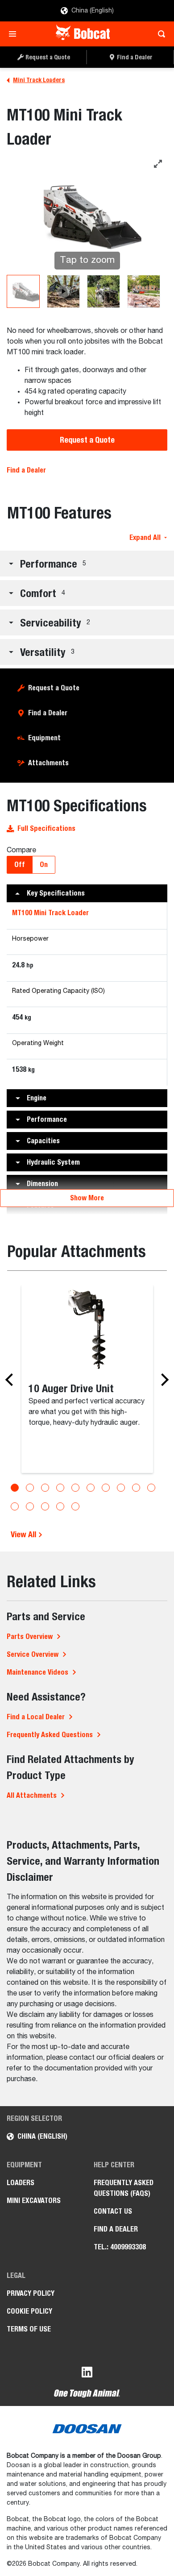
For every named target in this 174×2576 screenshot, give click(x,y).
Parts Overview (30, 1636)
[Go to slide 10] (151, 1488)
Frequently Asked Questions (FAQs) (124, 2188)
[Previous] (12, 1380)
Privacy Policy (31, 2293)
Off (20, 865)
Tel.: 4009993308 (120, 2247)
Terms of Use (29, 2329)
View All (24, 1534)
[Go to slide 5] (75, 1488)
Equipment (44, 738)
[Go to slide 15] (75, 1506)
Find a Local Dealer (36, 1717)
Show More (87, 1198)
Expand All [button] (145, 537)
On (44, 865)
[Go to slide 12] (30, 1506)
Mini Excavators (34, 2201)
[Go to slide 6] (91, 1488)
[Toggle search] (159, 34)
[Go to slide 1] (15, 1488)
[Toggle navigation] (15, 34)
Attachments (48, 763)
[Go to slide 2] (30, 1488)
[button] (87, 564)
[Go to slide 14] (60, 1506)
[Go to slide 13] (45, 1506)
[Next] (162, 1380)
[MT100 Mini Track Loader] (23, 291)
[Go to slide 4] (60, 1488)
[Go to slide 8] (121, 1488)
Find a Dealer (26, 470)
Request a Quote (87, 440)
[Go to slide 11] (15, 1506)
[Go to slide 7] (106, 1488)
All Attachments (32, 1795)
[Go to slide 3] (45, 1488)
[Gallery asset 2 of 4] (63, 291)
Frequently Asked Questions (50, 1735)
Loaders (21, 2183)
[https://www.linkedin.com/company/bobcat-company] (87, 2374)
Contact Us (113, 2211)
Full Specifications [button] (46, 828)
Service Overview (33, 1654)
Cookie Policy (29, 2311)
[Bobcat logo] (84, 34)
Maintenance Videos (37, 1672)
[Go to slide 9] (136, 1488)
